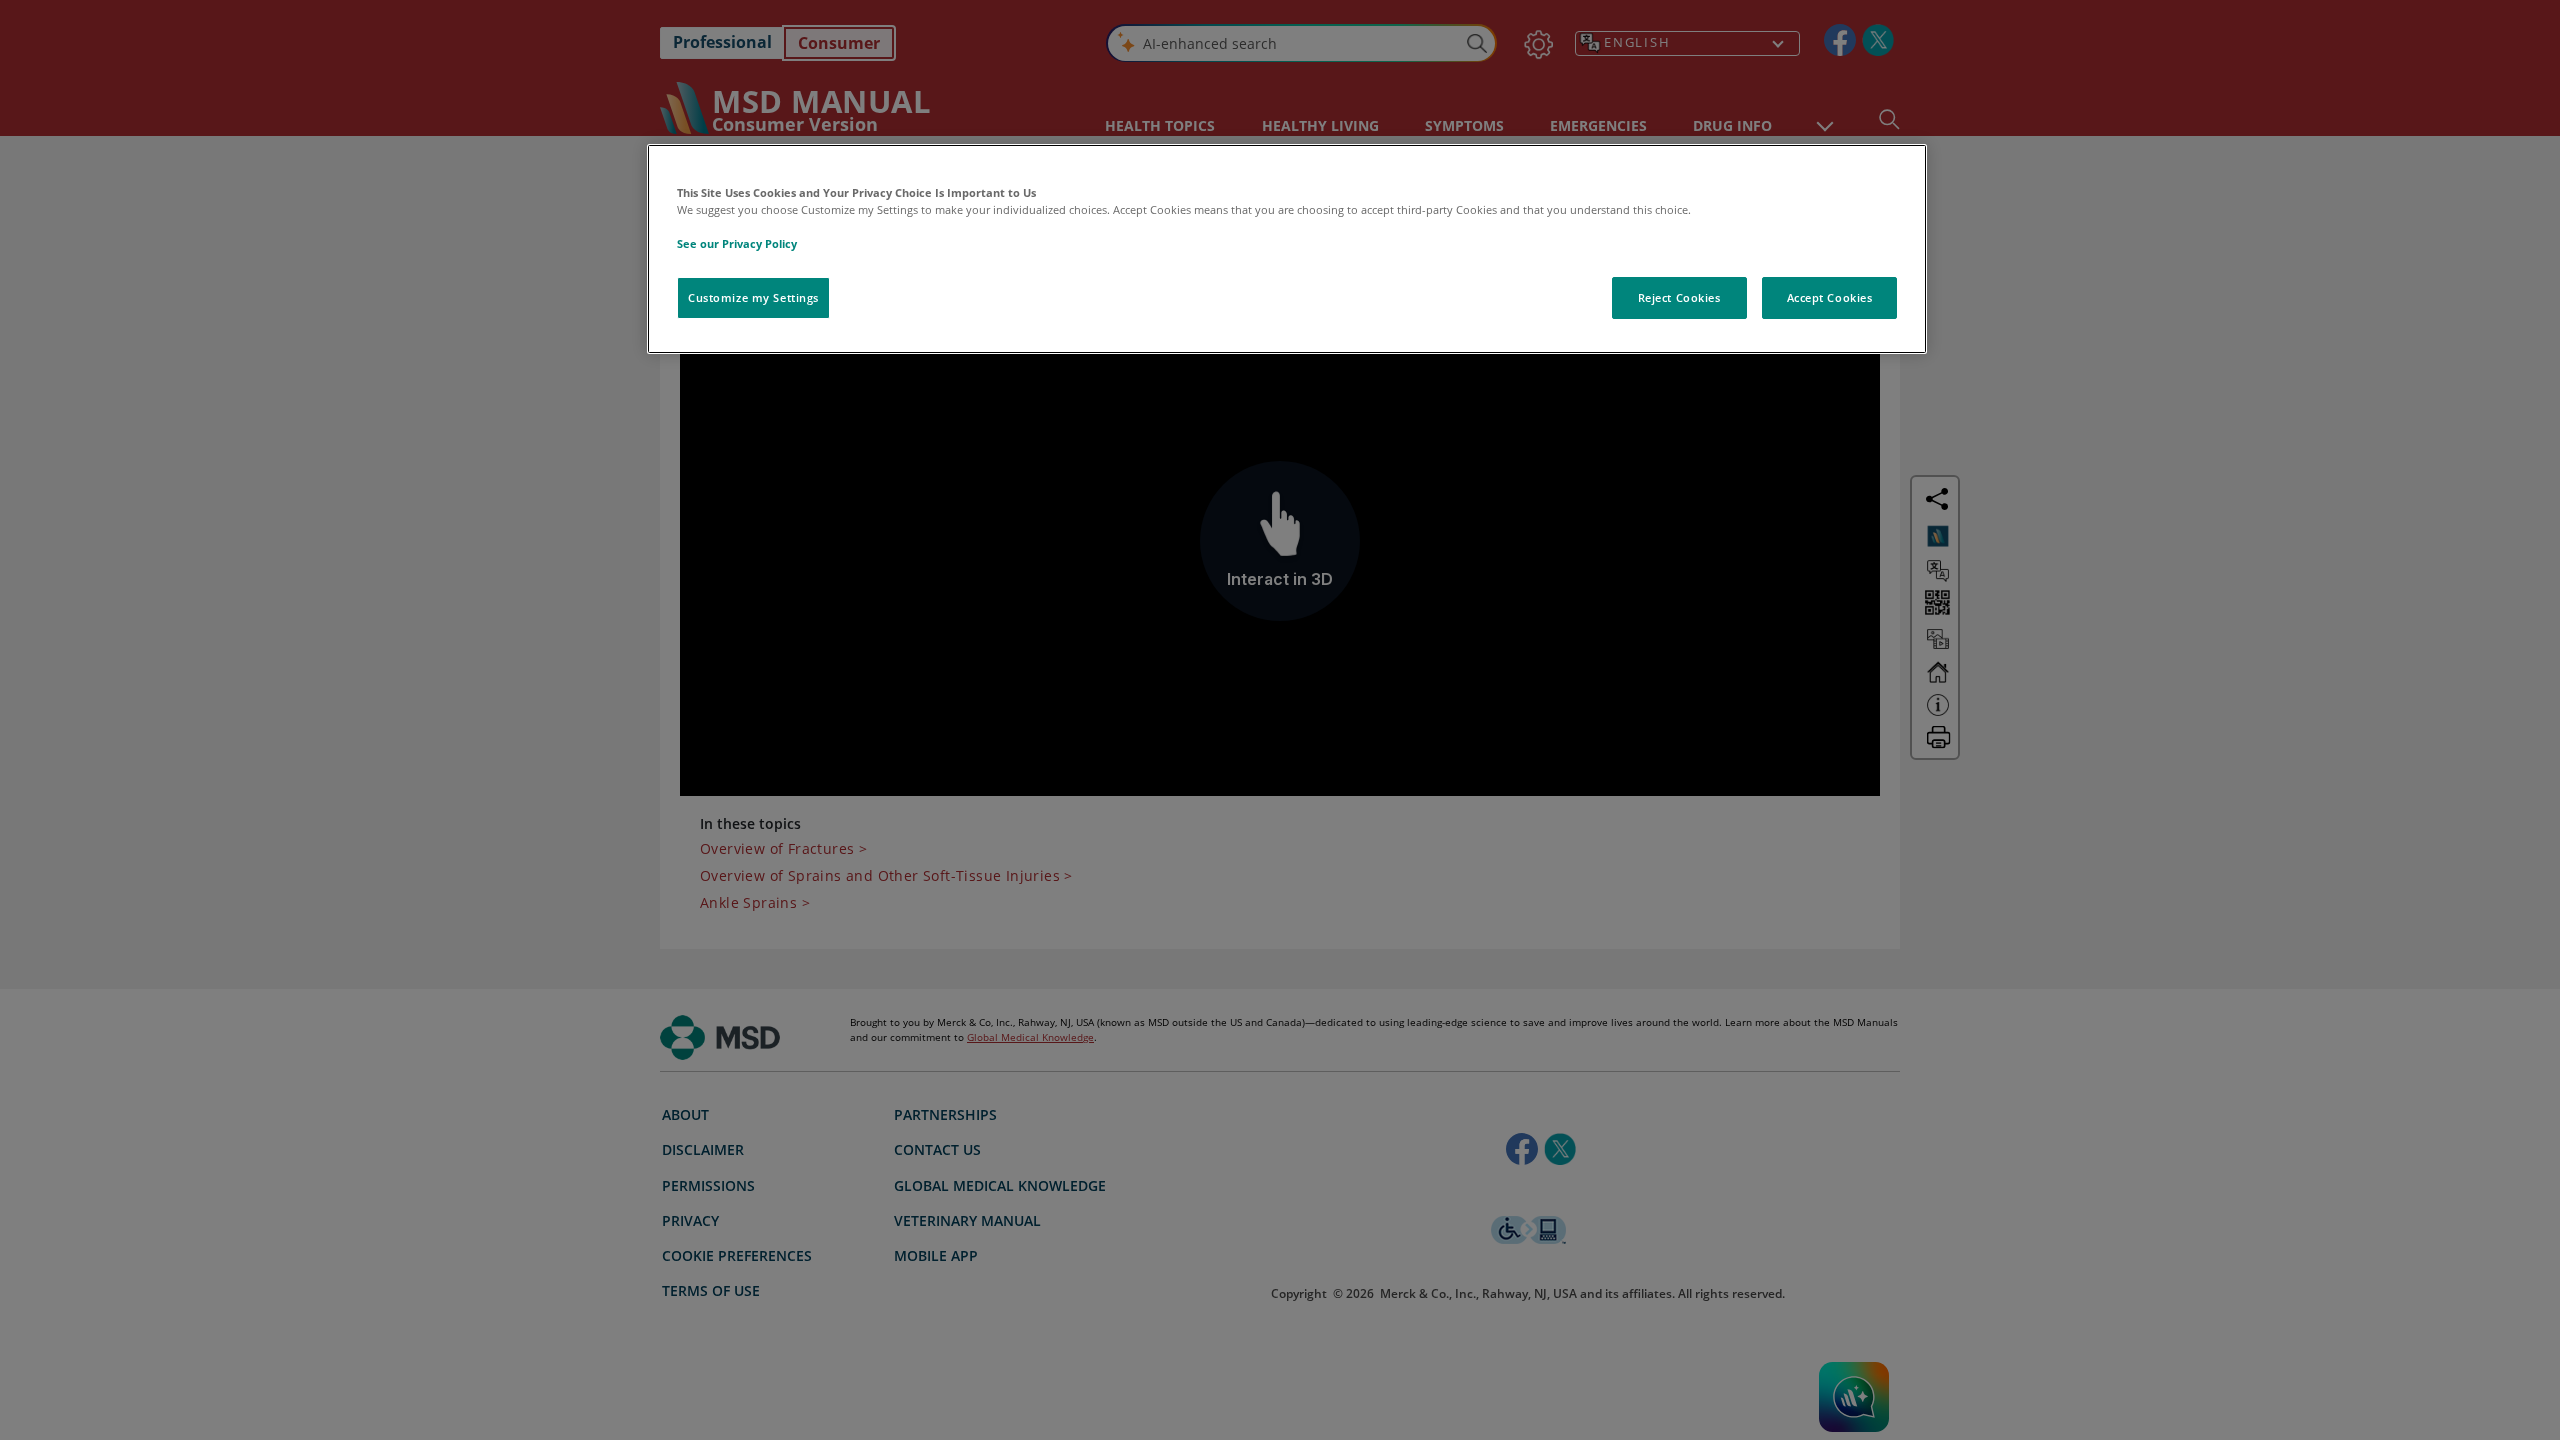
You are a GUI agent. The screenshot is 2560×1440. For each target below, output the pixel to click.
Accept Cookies (1830, 297)
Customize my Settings (753, 297)
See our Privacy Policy (737, 243)
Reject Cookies (1679, 297)
